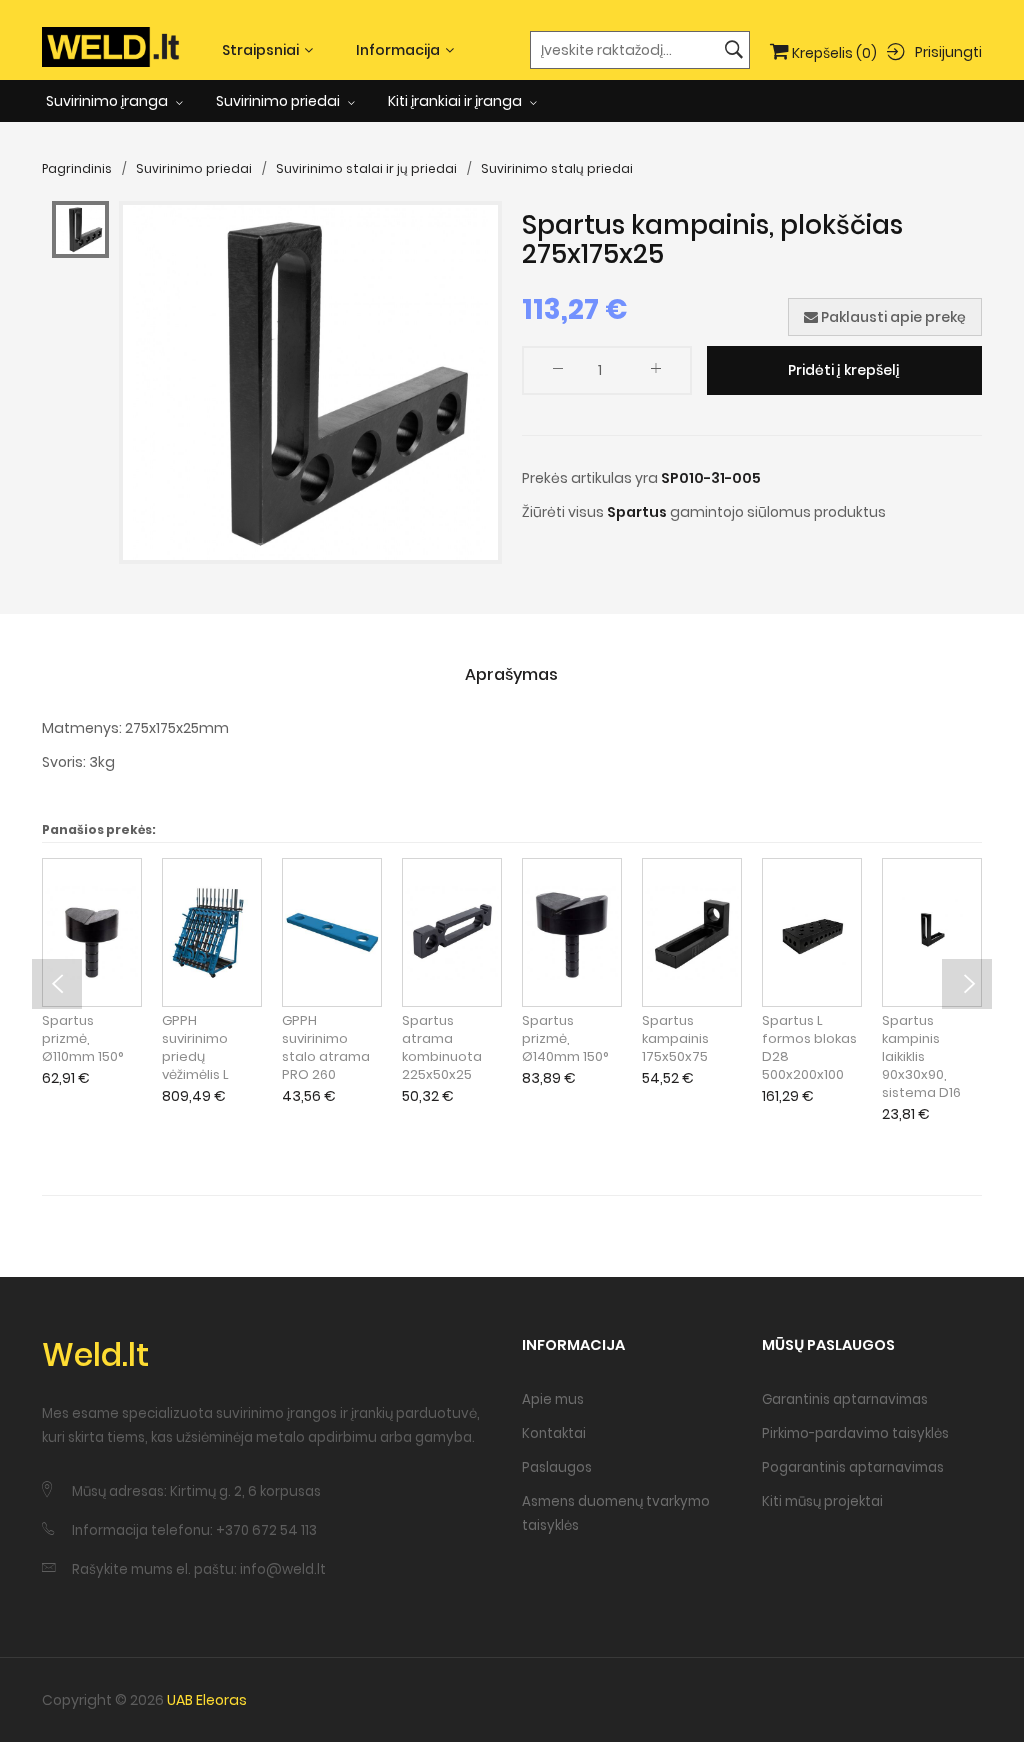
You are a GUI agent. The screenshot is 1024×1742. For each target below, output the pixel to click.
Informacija (398, 50)
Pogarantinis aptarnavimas (853, 1467)
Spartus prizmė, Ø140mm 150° (565, 1039)
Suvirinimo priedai (279, 101)
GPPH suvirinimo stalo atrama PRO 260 (326, 1048)
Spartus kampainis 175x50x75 (675, 1039)
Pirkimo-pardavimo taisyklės (855, 1433)
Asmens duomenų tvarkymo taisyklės (616, 1513)
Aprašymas (511, 674)
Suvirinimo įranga (108, 101)
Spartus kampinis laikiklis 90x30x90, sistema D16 (921, 1057)
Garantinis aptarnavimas (845, 1399)
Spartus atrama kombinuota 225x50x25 (442, 1048)
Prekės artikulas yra (590, 478)
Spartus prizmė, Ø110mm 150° (83, 1039)
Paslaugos (557, 1467)
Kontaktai (554, 1433)
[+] (656, 372)
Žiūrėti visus (563, 512)
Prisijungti (948, 51)
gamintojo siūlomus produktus (778, 512)
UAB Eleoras (207, 1700)
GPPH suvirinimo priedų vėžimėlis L (195, 1048)
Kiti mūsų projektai (822, 1501)
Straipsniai (260, 50)
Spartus (637, 512)
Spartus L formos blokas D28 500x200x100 (809, 1048)
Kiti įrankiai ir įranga (456, 101)
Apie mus (553, 1399)
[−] (558, 372)
